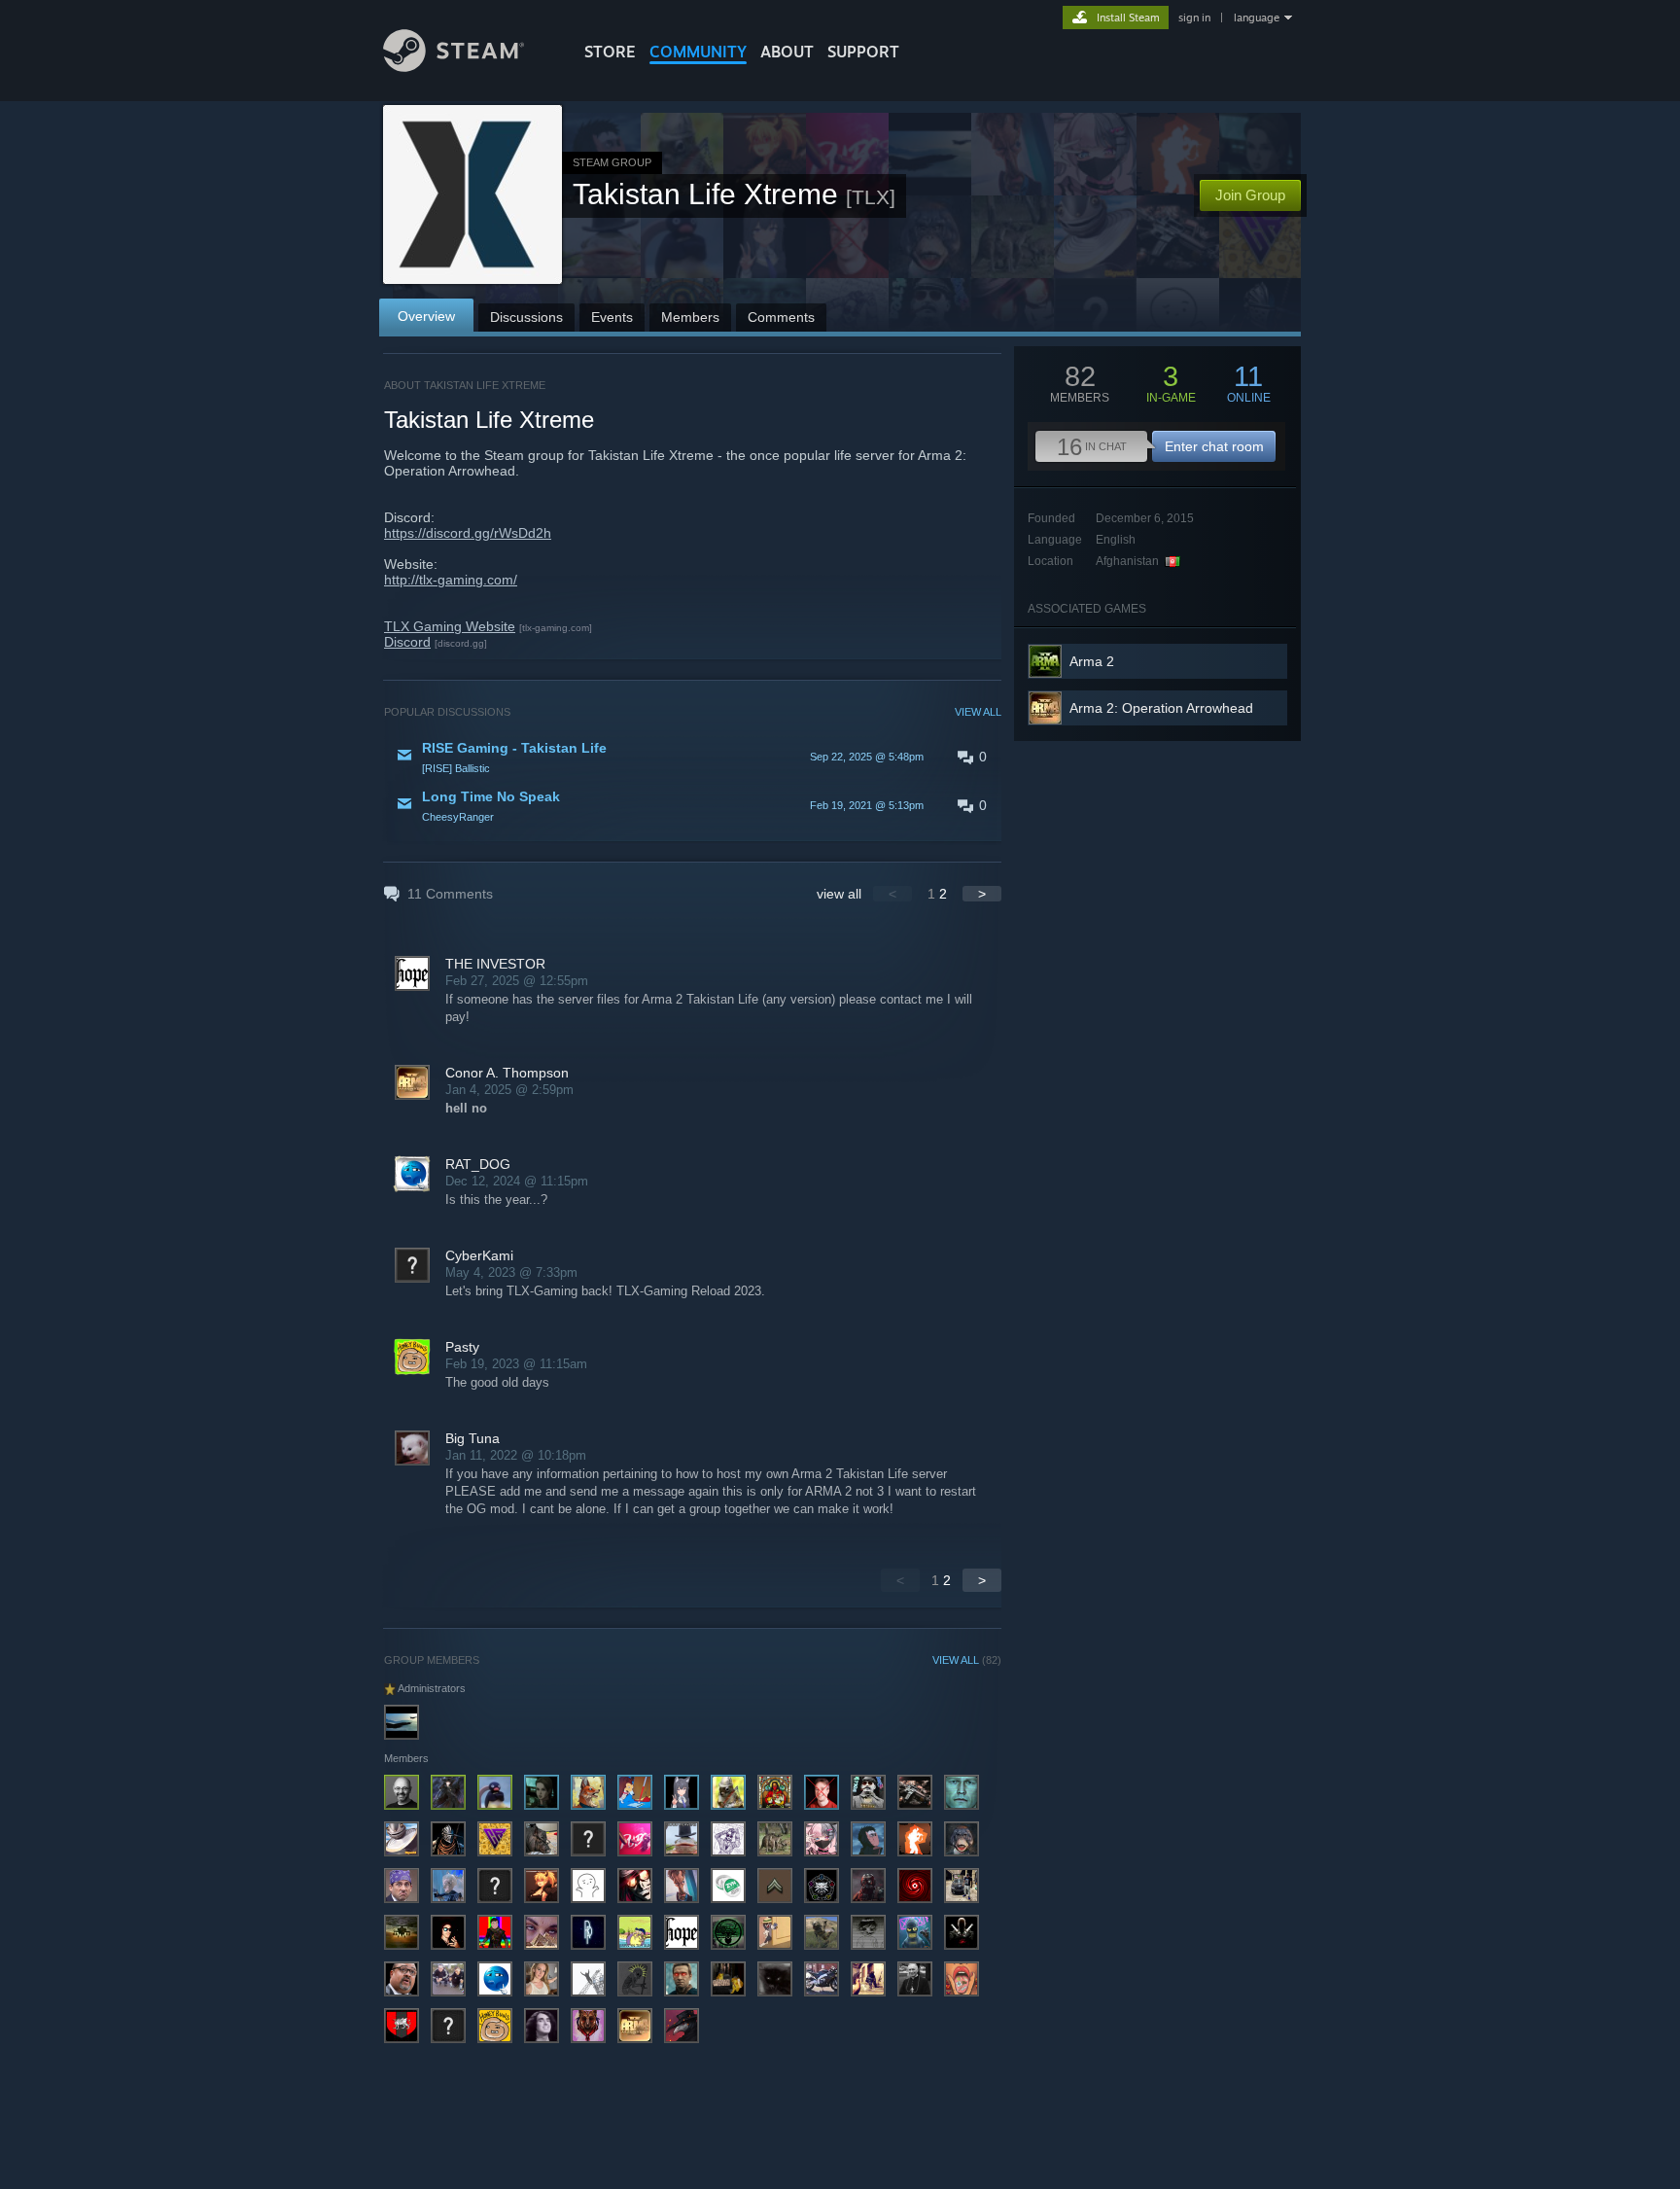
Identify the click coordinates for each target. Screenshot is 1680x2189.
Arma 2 (1092, 661)
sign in (1194, 18)
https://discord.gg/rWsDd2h (468, 533)
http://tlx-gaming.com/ (451, 580)
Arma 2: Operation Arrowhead (1161, 708)
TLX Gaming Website (450, 626)
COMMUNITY (698, 52)
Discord (407, 642)
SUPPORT (863, 52)
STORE (610, 52)
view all (839, 894)
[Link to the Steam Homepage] (454, 67)
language (1257, 18)
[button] (693, 757)
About (787, 52)
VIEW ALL (978, 712)
